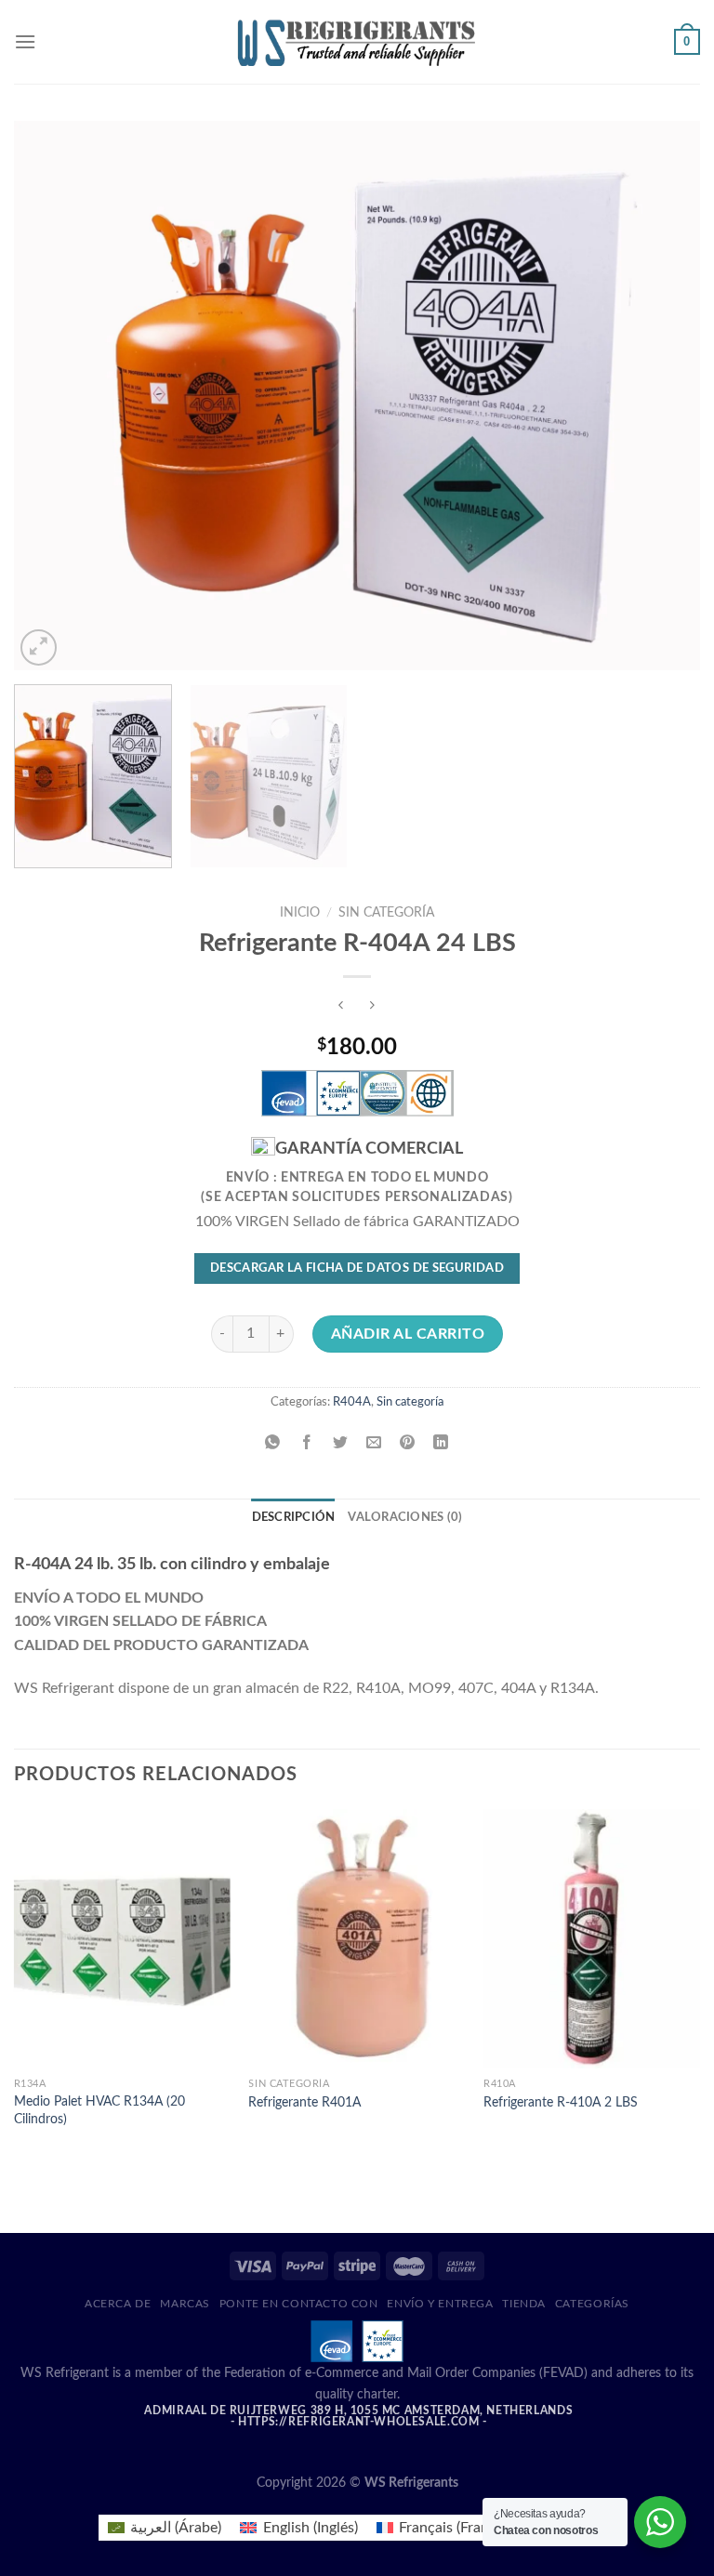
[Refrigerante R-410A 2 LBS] (592, 1939)
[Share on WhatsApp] (273, 1443)
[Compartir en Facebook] (306, 1443)
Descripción (294, 1517)
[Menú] (25, 41)
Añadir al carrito (408, 1334)
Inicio (300, 913)
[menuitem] (165, 2528)
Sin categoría (386, 913)
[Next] (663, 395)
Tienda (524, 2304)
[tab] (294, 1517)
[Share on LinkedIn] (441, 1443)
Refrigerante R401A (304, 2102)
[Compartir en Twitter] (340, 1443)
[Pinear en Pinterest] (408, 1443)
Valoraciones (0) (405, 1517)
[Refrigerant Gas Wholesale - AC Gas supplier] (357, 41)
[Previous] (51, 395)
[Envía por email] (374, 1443)
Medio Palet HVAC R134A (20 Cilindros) (99, 2110)
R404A (352, 1402)
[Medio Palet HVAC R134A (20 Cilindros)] (122, 1939)
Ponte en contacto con (299, 2304)
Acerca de (118, 2304)
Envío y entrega (440, 2304)
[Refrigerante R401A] (357, 1939)
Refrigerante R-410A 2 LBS (561, 2102)
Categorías (592, 2304)
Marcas (185, 2304)
